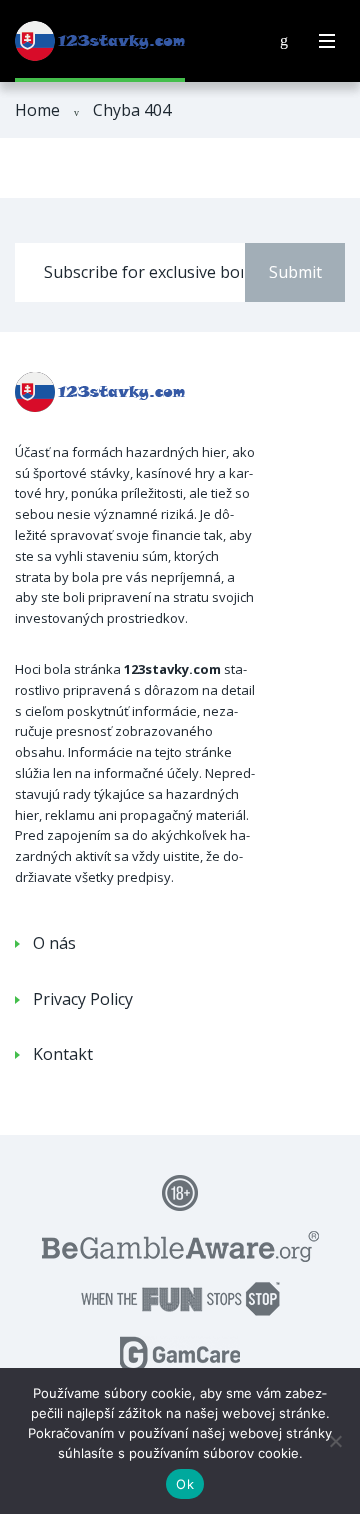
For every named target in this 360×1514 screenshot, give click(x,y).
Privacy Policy (83, 999)
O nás (54, 943)
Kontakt (63, 1054)
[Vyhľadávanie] (284, 41)
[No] (335, 1441)
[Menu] (327, 41)
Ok (185, 1484)
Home (37, 110)
